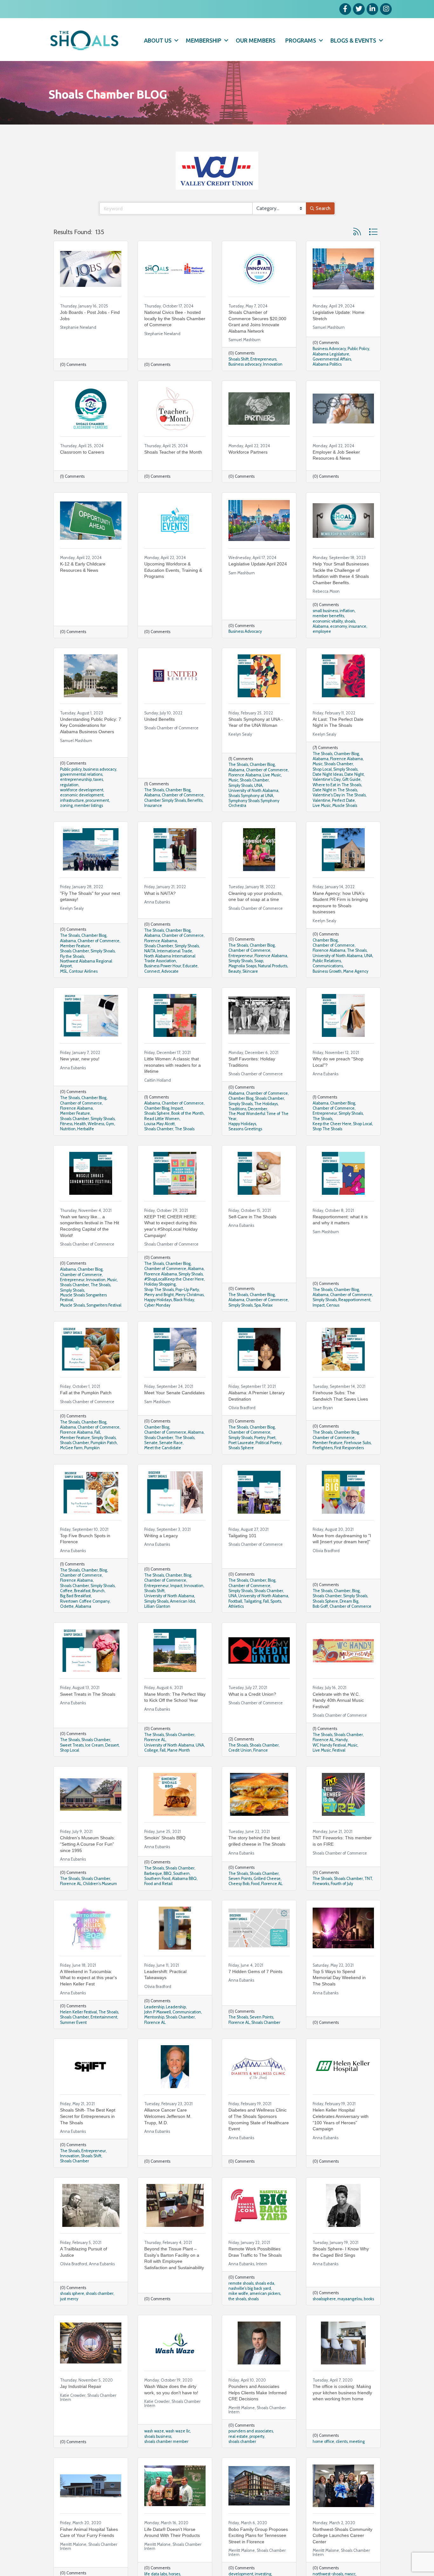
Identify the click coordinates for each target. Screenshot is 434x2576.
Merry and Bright (159, 1295)
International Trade (175, 951)
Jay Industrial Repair (81, 2386)
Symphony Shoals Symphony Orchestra (254, 803)
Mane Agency (356, 971)
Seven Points (240, 1879)
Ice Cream (94, 1745)
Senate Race (171, 1443)
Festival (339, 1750)
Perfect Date (343, 800)
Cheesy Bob (239, 1884)
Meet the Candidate (163, 1448)
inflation (347, 611)
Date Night (354, 774)
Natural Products (273, 966)
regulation (69, 785)
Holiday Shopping (160, 1284)
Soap (259, 961)
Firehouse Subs (357, 1443)
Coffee (66, 1591)
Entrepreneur (241, 956)
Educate (190, 966)
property (257, 2436)
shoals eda (265, 2283)
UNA (258, 785)
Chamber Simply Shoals (165, 800)
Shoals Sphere (157, 1113)
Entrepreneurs (263, 359)
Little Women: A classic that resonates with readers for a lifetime (173, 1065)
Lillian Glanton (157, 1606)
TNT (368, 1879)
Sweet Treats (72, 1745)
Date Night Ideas (328, 774)
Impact (177, 1108)
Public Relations (327, 961)
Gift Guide (351, 779)
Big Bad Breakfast (75, 1596)
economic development (82, 795)
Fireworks (321, 1884)
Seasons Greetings (245, 1129)
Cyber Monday (157, 1305)
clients (342, 2441)
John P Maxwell (158, 2012)
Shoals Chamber (254, 780)
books (369, 2299)
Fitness (66, 1124)
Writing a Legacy (161, 1536)
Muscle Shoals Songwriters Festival (83, 1297)
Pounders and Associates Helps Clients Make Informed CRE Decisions (258, 2393)
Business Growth (327, 971)
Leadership (154, 2007)
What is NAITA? (160, 893)
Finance (261, 1750)
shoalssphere (324, 2299)
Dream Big (349, 1601)
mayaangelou (350, 2299)
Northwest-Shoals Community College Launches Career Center (342, 2535)
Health (80, 1124)
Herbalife (86, 1129)
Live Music (272, 775)
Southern (181, 1873)
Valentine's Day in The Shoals (339, 795)
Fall (97, 1432)
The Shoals (154, 790)
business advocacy (100, 769)
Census (333, 1305)
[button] (357, 232)
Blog (103, 1570)
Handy (342, 1740)
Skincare (250, 971)
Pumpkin (92, 1448)
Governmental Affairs (332, 359)
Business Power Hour (163, 966)
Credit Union (240, 1750)
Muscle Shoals (345, 805)
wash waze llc (178, 2431)
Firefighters (323, 1448)
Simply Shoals (241, 785)
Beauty (235, 971)
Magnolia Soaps (242, 966)
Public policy (71, 769)
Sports (276, 1601)
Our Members (256, 40)
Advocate (170, 971)
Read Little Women (162, 1119)
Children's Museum (100, 1884)
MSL (64, 971)
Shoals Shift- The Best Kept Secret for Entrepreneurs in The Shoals (88, 2116)
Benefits (195, 800)
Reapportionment (354, 1300)
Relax (268, 1305)
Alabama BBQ (184, 1879)
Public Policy (358, 349)
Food (255, 1884)
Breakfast (82, 1591)
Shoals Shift (239, 359)
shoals (350, 621)
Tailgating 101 (242, 1536)
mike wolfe (238, 2293)
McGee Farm (71, 1448)
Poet (271, 1438)
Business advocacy (245, 364)
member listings (89, 805)
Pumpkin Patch (104, 1443)
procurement (97, 800)
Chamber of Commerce (183, 795)
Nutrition (68, 1129)
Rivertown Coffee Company (85, 1601)
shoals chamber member (166, 2441)
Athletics (236, 1606)
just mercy (69, 2299)
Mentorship (154, 2017)
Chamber (90, 1570)
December (258, 1109)
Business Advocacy (329, 349)
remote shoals (241, 2283)
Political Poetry (268, 1443)
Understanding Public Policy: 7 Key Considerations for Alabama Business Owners (91, 725)
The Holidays (266, 1104)
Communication (187, 2012)
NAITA (150, 951)
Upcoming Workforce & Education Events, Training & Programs (173, 570)
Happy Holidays (242, 1124)
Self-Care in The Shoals (252, 1217)
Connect (152, 971)
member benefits (328, 616)
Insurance (153, 805)
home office (323, 2441)
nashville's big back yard (250, 2288)
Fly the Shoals (72, 956)
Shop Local (322, 769)
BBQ (168, 1873)
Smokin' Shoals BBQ (165, 1838)
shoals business (158, 2436)
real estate (238, 2436)
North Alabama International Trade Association (170, 958)
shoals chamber (100, 2293)
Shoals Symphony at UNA (251, 796)
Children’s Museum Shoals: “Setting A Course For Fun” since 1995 (88, 1844)
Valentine (322, 800)
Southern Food (157, 1879)
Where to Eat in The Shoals (337, 785)
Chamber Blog (178, 790)
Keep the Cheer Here (332, 1124)
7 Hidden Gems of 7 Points (255, 1971)
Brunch (98, 1591)
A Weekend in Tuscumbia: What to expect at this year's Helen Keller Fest (88, 1978)
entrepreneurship (76, 779)
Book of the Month (187, 1113)
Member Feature (75, 946)
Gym (110, 1124)
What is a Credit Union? (252, 1694)
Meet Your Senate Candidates (174, 1393)
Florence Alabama (245, 775)
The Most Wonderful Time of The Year (258, 1116)
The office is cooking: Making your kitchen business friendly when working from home (342, 2393)
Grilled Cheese (267, 1879)
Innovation (273, 364)
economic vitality (328, 621)
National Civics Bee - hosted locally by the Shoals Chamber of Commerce (175, 318)
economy (339, 626)
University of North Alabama (253, 791)
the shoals (237, 2299)
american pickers (265, 2293)
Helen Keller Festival (78, 2012)
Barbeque (153, 1873)
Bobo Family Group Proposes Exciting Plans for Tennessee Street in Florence (258, 2535)
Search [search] (323, 208)
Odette (67, 1606)
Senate (151, 1443)
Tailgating (253, 1601)
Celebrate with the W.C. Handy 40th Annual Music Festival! (338, 1700)
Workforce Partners (248, 452)
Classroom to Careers (82, 452)
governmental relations (81, 774)
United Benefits (159, 719)
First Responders (349, 1448)
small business (325, 611)
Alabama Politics (327, 364)
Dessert (112, 1745)
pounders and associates (251, 2431)
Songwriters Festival (104, 1305)
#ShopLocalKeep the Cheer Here (174, 1279)
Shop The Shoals (327, 1129)
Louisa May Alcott (159, 1124)
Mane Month (179, 1750)
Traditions (237, 1109)
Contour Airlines (83, 971)
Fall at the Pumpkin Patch (86, 1393)
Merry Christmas (190, 1295)
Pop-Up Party (187, 1290)
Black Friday (184, 1300)
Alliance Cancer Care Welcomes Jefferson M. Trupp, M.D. (168, 2116)
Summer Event (73, 2022)
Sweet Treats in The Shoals (88, 1694)
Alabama (321, 626)
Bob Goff (320, 1606)
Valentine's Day (327, 779)
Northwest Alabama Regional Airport (86, 963)
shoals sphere (72, 2293)
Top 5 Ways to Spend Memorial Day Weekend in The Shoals (339, 1978)
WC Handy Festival (329, 1745)
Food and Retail (158, 1884)
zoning (66, 805)
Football (235, 1601)
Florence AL (155, 1740)
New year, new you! (80, 1059)
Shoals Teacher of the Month (173, 452)
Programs (301, 40)
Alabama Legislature (331, 354)
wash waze (154, 2431)
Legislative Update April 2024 (258, 564)
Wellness (96, 1124)
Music (233, 780)
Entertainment (104, 2017)
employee (322, 631)
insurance (357, 626)
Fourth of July (342, 1884)
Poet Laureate (241, 1443)
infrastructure (72, 800)
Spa (258, 1305)
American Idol (183, 1601)
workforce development (82, 790)
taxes (98, 779)
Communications (328, 966)
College (151, 1750)
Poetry (260, 1438)
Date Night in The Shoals (335, 790)
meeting (357, 2441)
